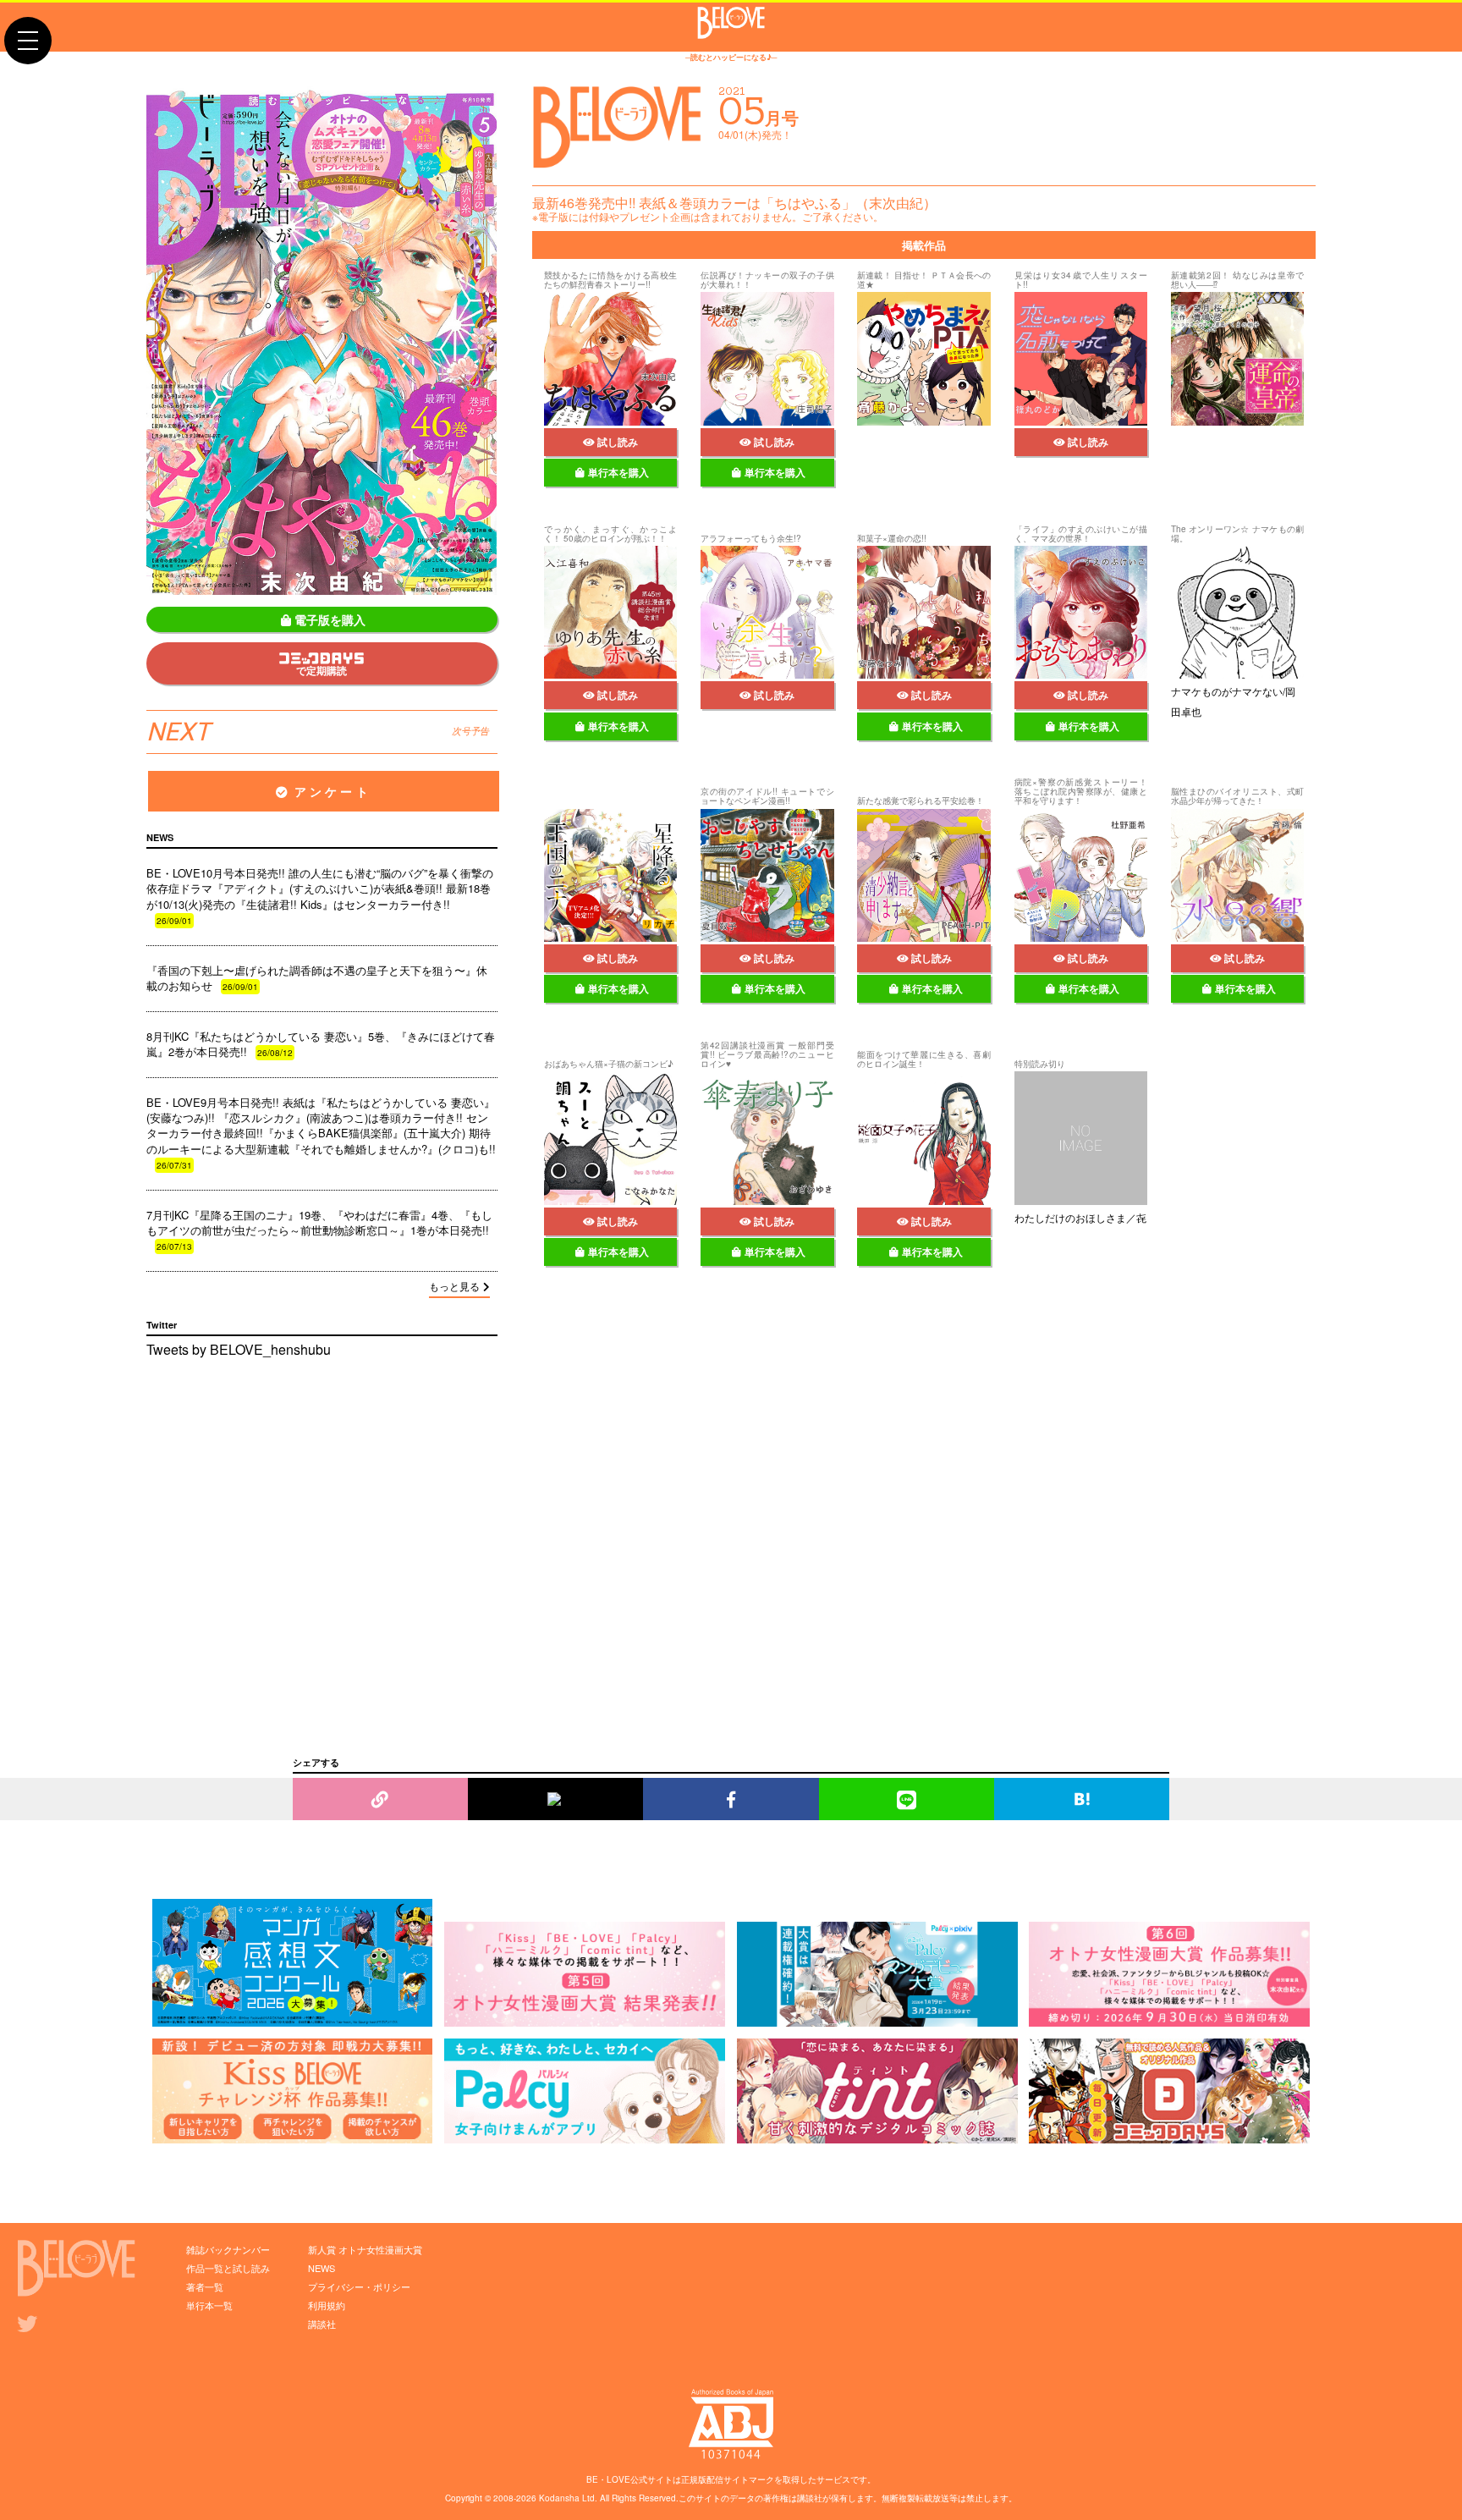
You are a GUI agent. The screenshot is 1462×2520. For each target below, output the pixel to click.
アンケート (333, 791)
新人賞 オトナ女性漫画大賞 (365, 2249)
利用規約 (327, 2305)
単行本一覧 (209, 2305)
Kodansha (559, 2498)
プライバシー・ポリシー (359, 2286)
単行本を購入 (618, 472)
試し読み (618, 442)
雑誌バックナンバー (228, 2249)
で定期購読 (322, 670)
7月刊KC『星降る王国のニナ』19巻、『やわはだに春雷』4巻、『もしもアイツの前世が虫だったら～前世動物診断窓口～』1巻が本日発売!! (319, 1230)
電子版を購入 (330, 619)
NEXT (318, 732)
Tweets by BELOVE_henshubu (239, 1349)
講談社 (322, 2324)
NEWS (322, 2268)
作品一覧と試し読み (228, 2268)
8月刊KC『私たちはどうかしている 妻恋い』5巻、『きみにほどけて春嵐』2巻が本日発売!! (321, 1044)
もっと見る (454, 1286)
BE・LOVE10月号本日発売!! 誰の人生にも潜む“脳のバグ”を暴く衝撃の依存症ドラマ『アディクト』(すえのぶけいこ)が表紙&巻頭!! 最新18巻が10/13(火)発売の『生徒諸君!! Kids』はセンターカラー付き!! (320, 896)
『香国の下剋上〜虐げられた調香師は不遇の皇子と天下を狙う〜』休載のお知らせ (317, 978)
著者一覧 (205, 2286)
